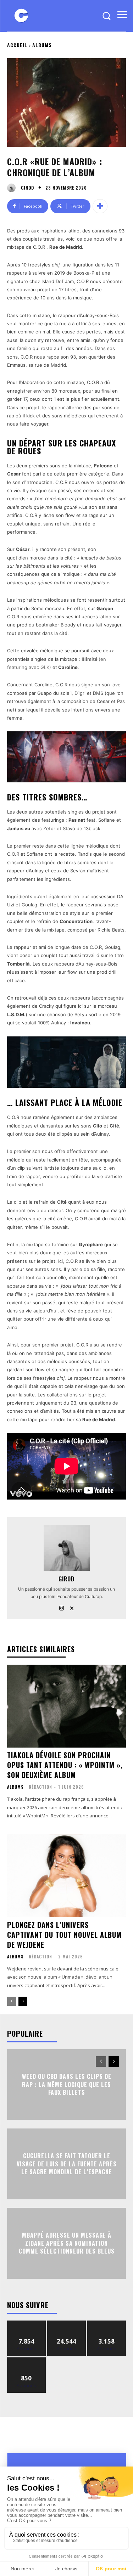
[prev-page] (12, 2001)
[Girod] (13, 188)
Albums (42, 45)
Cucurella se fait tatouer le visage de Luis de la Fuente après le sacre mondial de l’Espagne (67, 2164)
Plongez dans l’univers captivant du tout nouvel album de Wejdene (64, 1935)
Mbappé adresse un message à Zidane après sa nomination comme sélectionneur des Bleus (67, 2243)
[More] (100, 206)
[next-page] (23, 2001)
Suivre (26, 2323)
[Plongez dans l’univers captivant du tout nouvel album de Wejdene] (66, 1876)
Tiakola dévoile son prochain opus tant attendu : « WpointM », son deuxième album (65, 1765)
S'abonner (27, 2360)
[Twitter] (72, 1607)
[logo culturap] (21, 16)
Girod (27, 188)
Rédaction (40, 1787)
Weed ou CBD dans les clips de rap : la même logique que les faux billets (67, 2085)
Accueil (17, 45)
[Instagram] (62, 1607)
